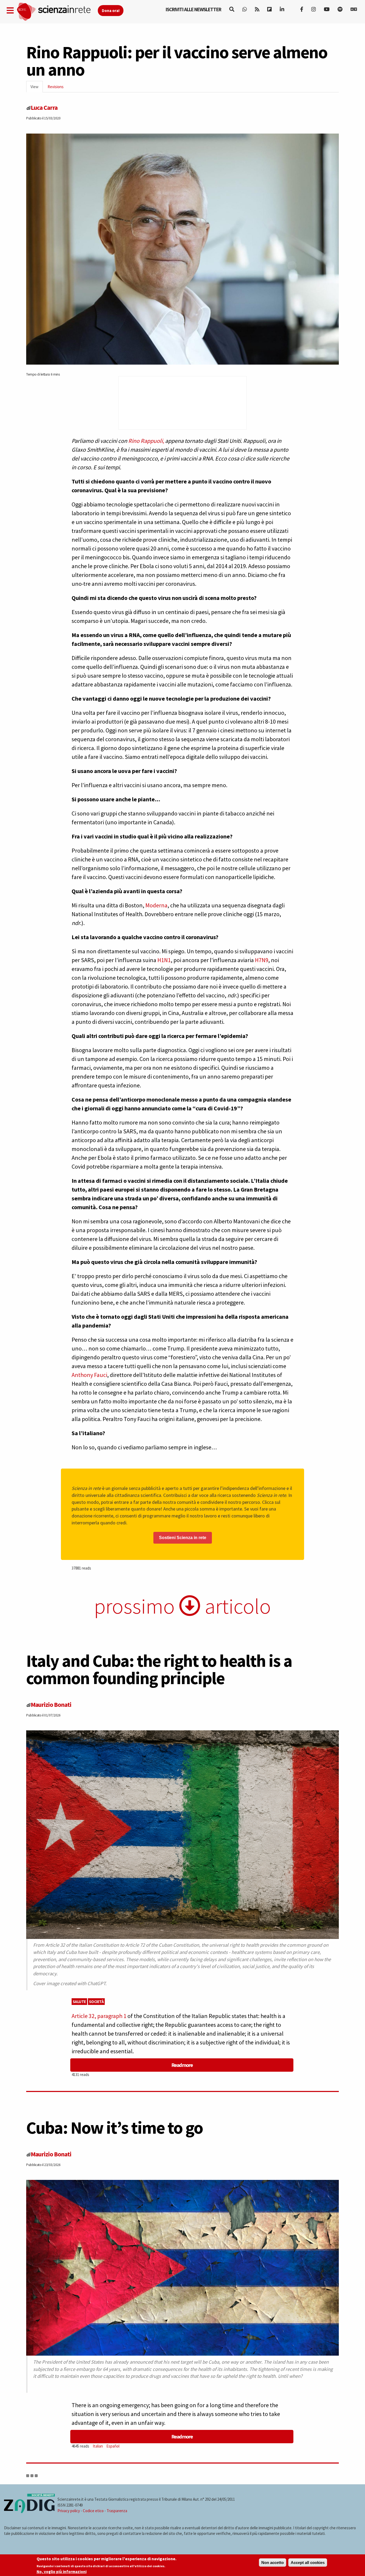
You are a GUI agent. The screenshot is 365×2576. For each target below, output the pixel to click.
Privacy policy (69, 2511)
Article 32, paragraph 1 (99, 2016)
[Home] (57, 12)
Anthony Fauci (89, 1375)
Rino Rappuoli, (146, 441)
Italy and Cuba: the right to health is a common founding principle (159, 1669)
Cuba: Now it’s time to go (114, 2128)
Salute (79, 2002)
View (37, 88)
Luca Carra (44, 108)
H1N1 (164, 960)
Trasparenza (117, 2511)
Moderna (156, 905)
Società (96, 2002)
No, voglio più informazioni (62, 2572)
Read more (182, 2065)
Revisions (56, 87)
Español (113, 2446)
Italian (98, 2446)
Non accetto (273, 2563)
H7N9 (262, 960)
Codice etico (93, 2511)
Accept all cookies (308, 2563)
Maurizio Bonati (51, 1705)
